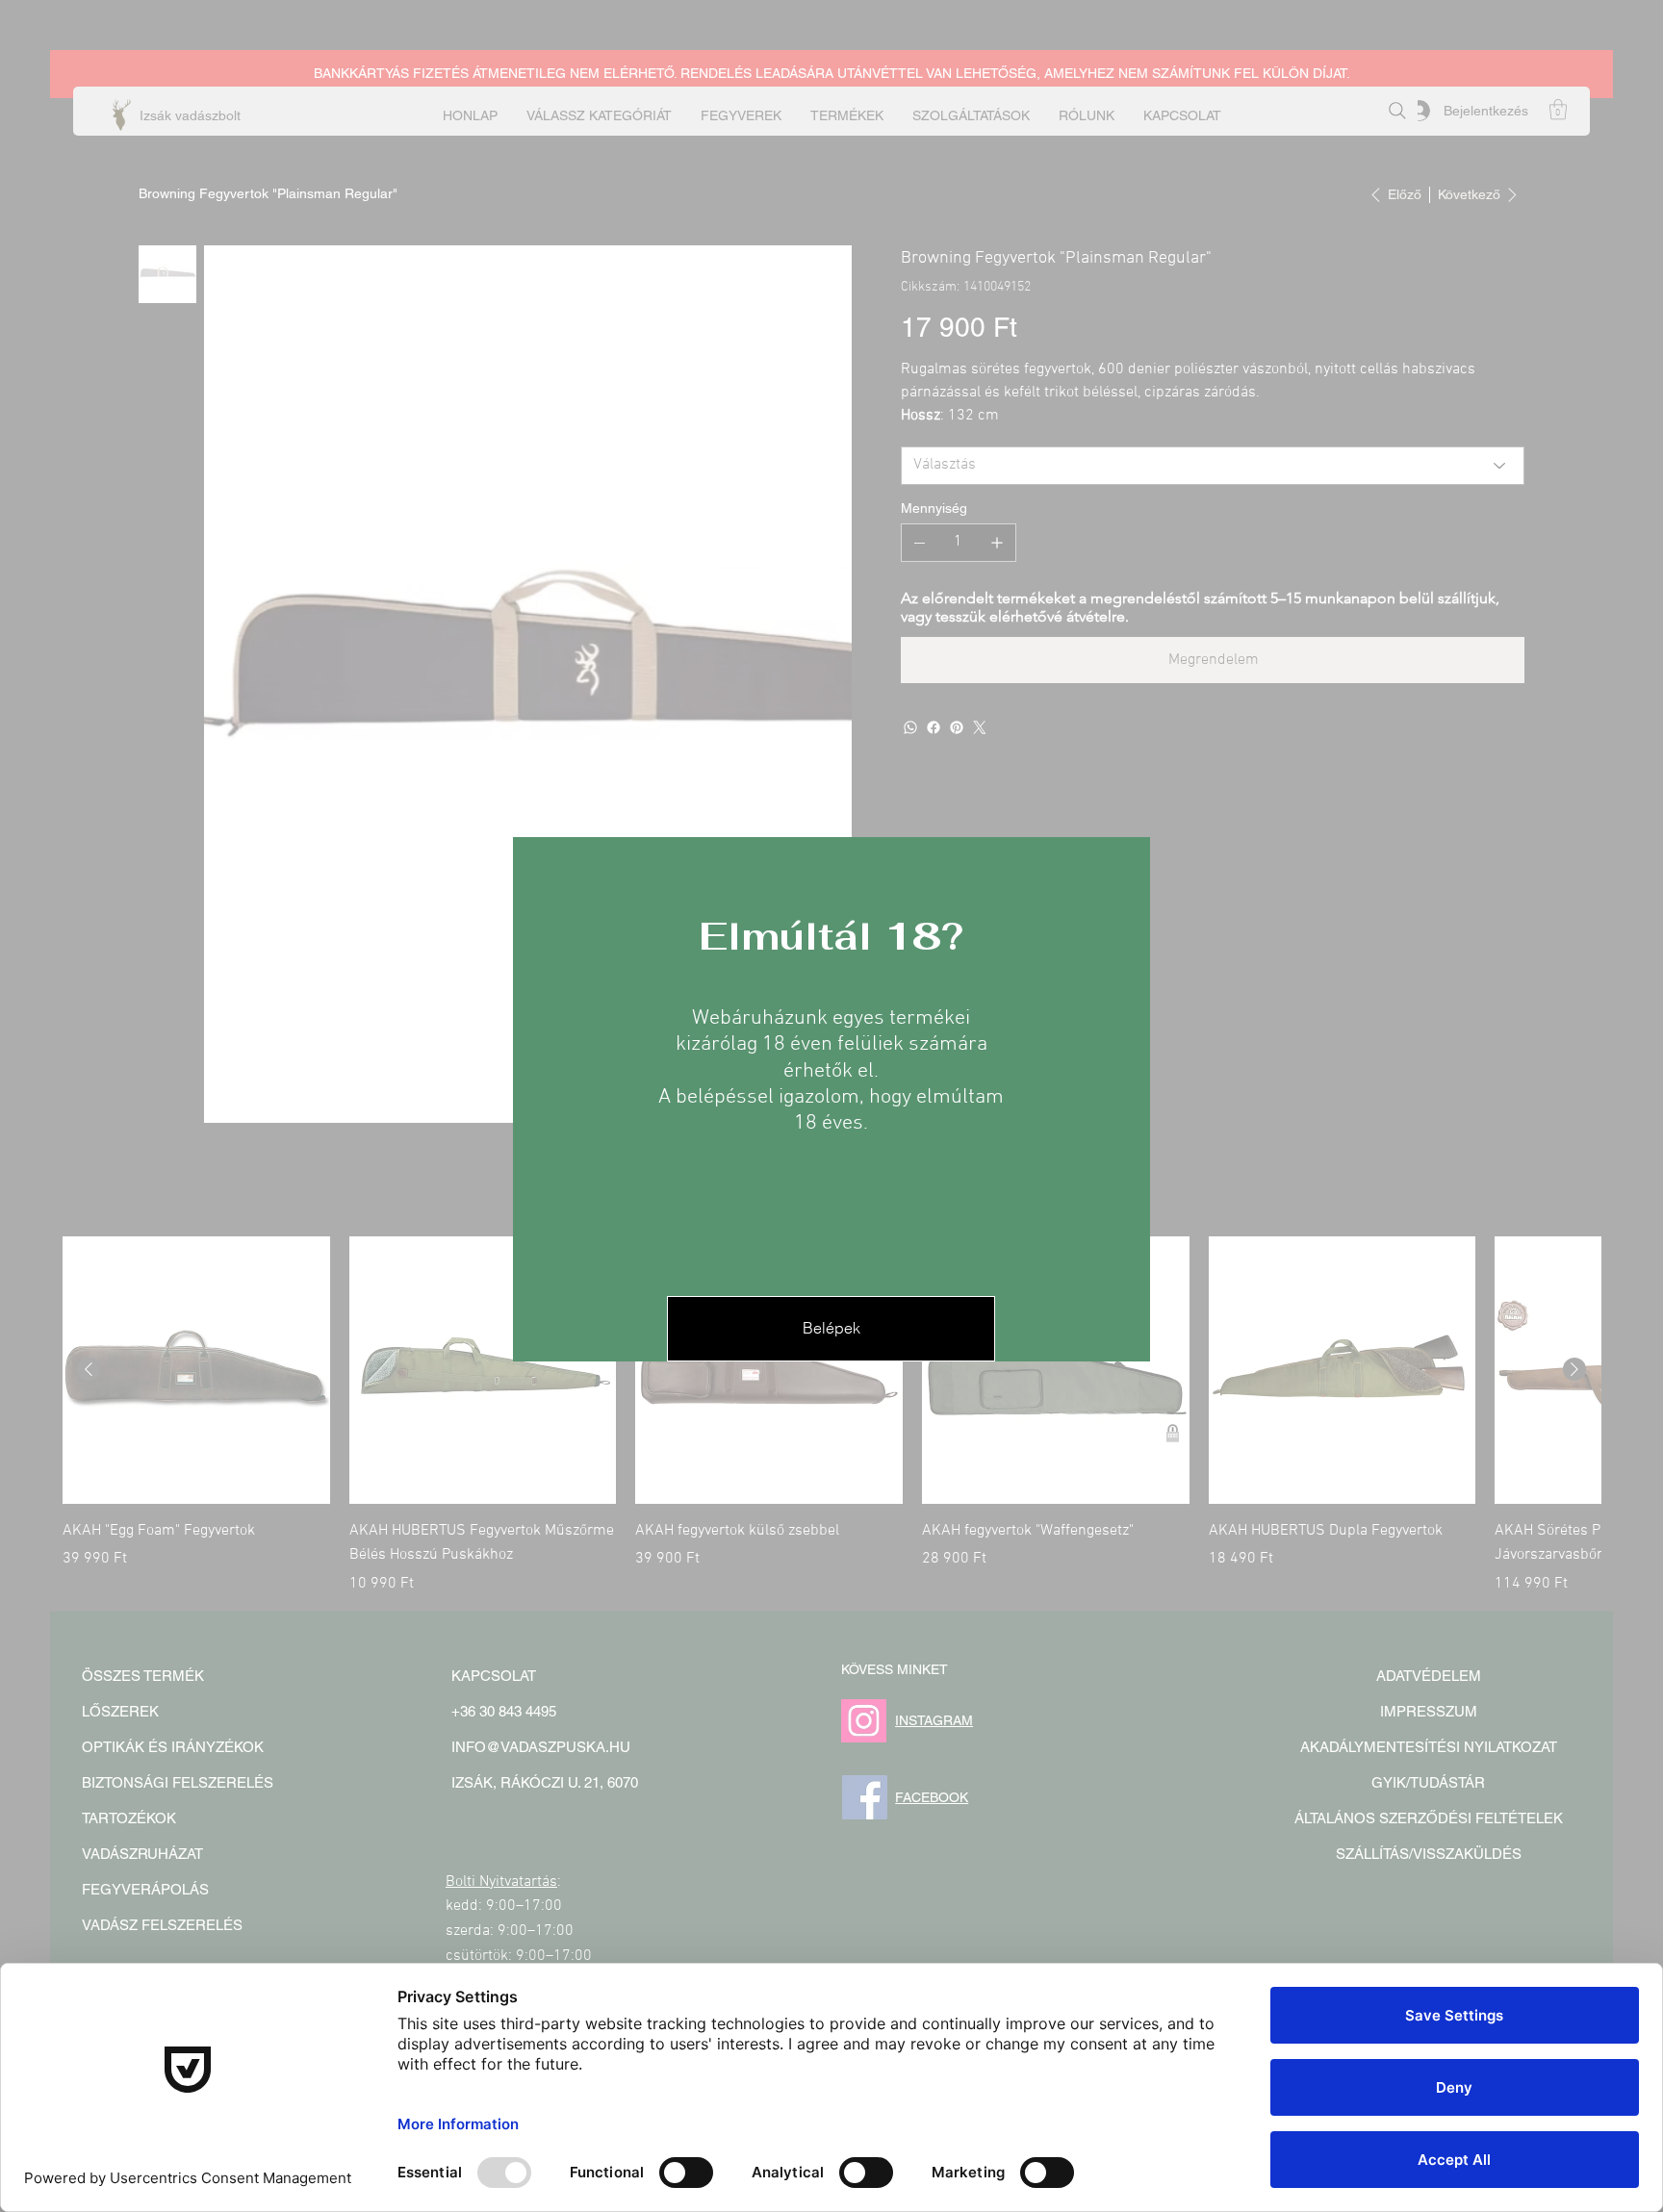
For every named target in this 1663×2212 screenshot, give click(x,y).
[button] (831, 1329)
